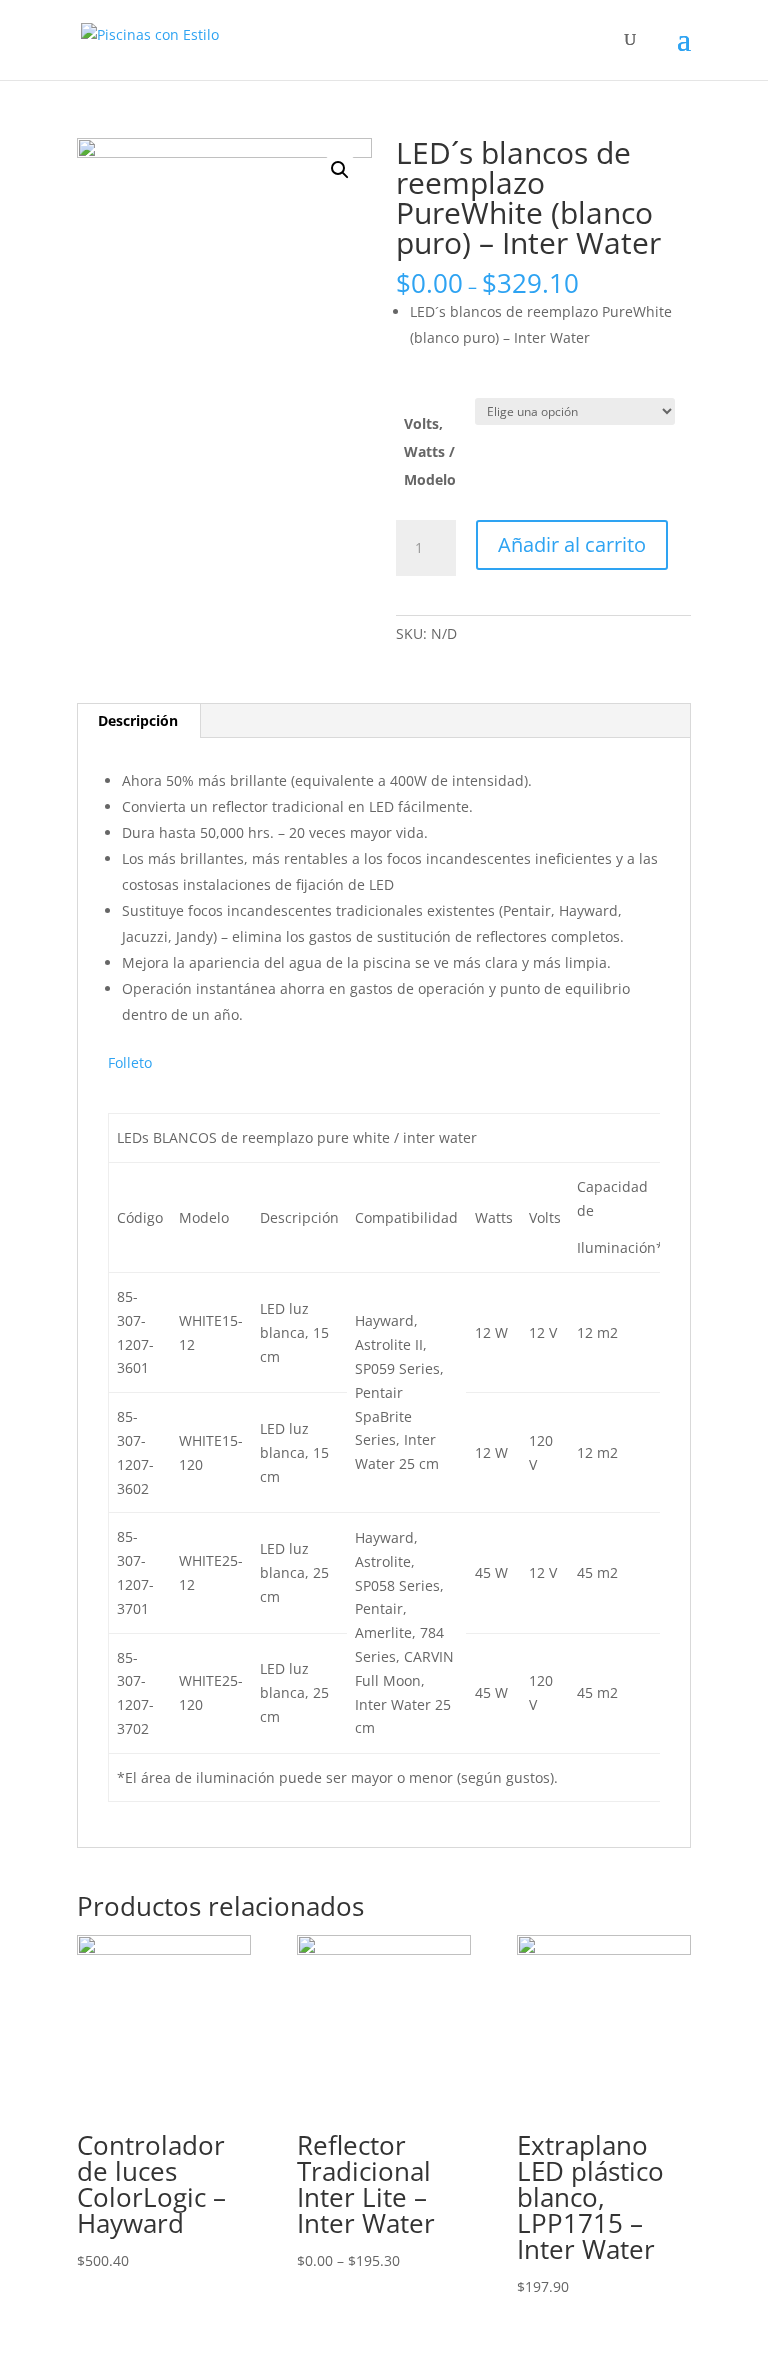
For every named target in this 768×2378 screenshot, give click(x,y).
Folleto (130, 1062)
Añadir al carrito (572, 544)
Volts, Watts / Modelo (430, 451)
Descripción (138, 720)
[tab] (138, 721)
